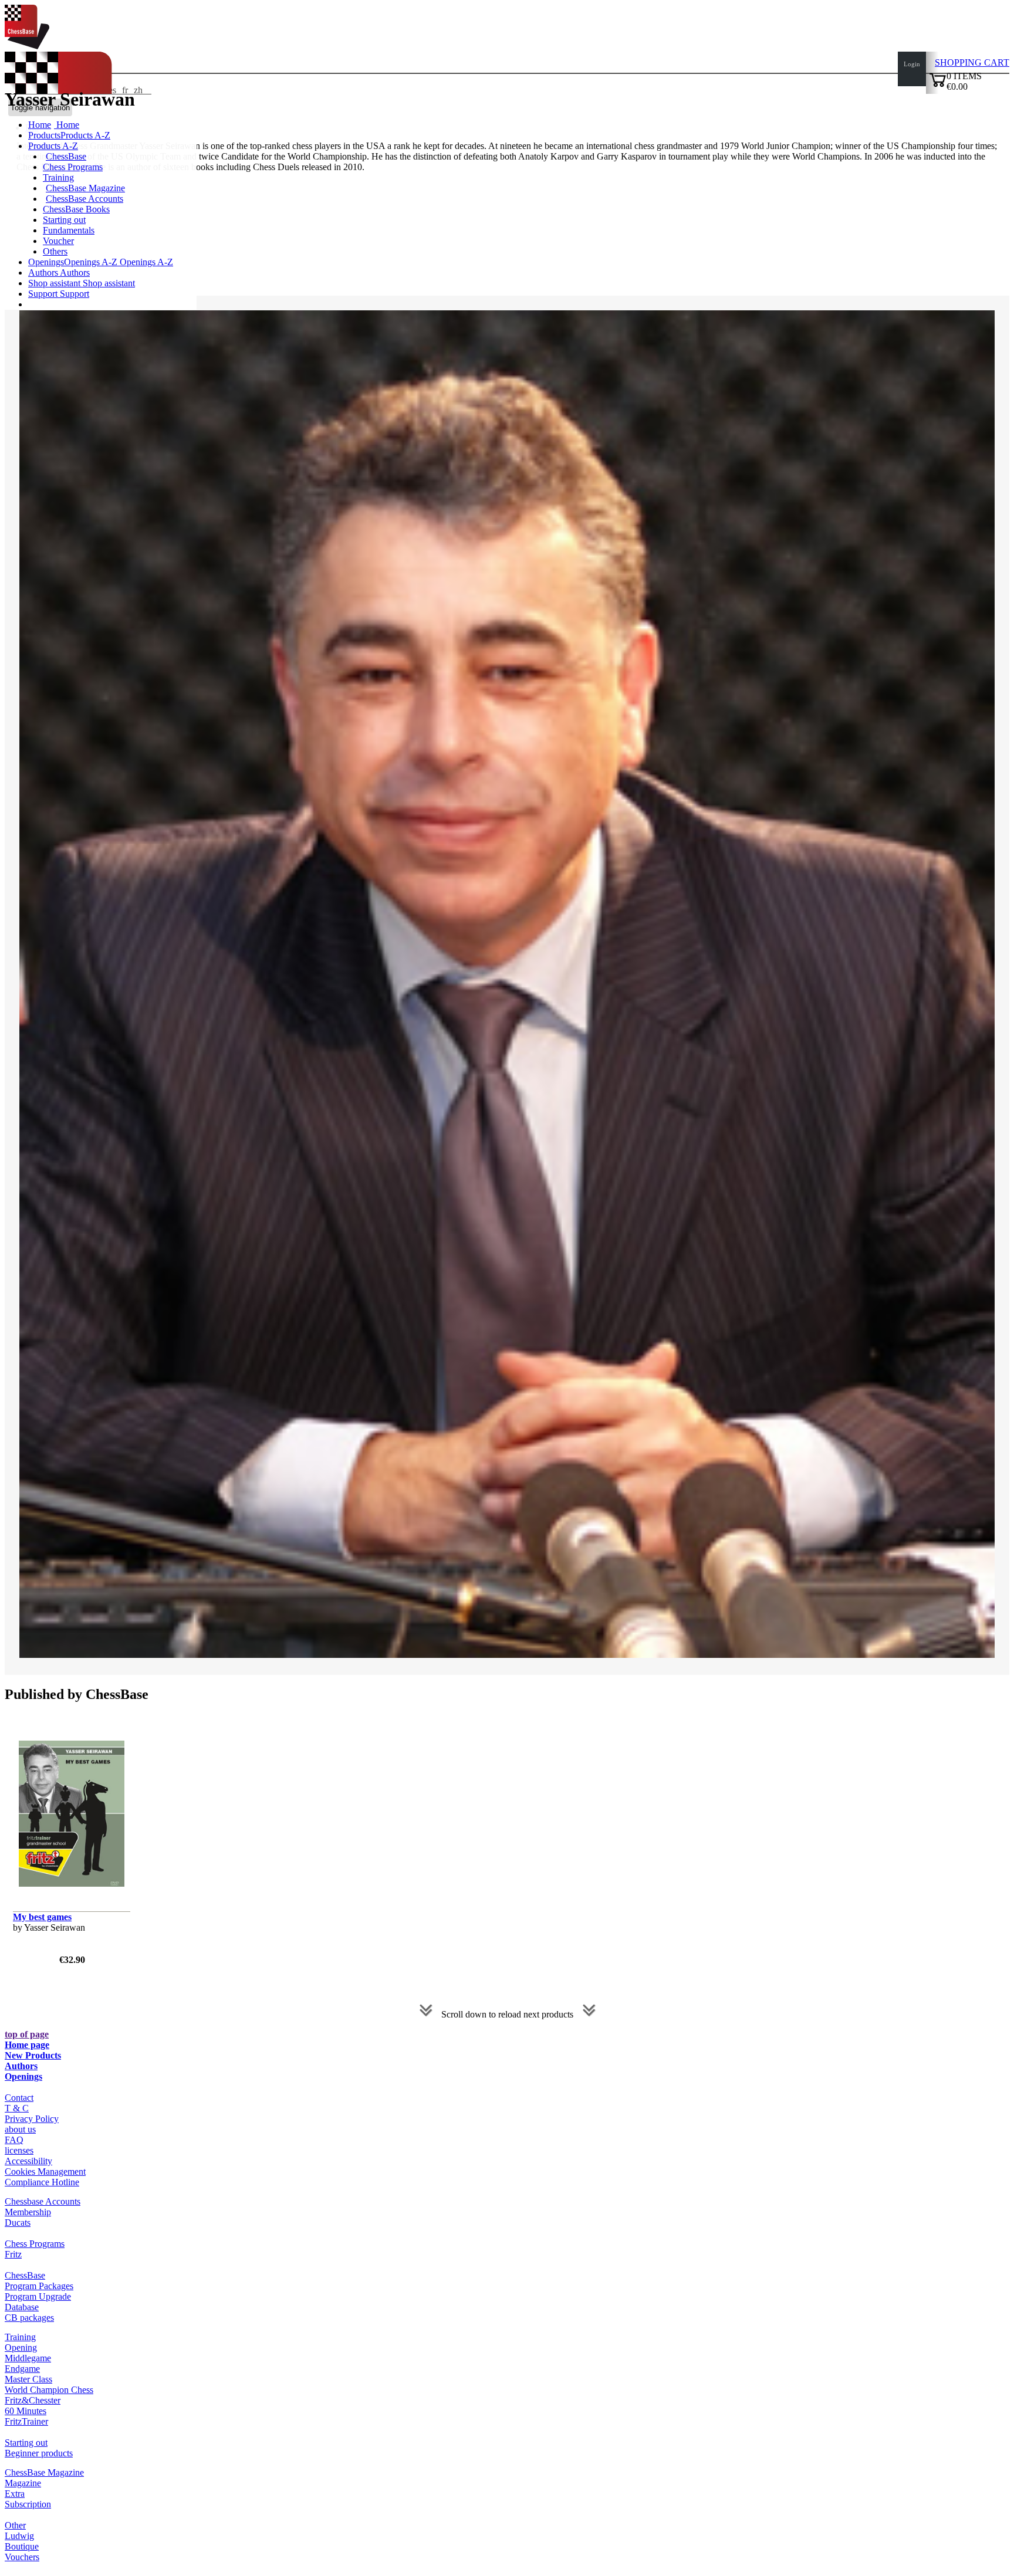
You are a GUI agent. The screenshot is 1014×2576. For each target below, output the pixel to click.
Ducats (18, 2223)
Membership (28, 2212)
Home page (27, 2045)
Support (44, 294)
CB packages (29, 2318)
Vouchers (22, 2557)
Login (912, 64)
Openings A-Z (145, 262)
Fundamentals (69, 230)
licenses (19, 2150)
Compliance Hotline (42, 2182)
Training (58, 177)
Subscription (28, 2504)
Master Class (28, 2379)
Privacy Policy (32, 2119)
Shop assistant (55, 283)
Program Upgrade (38, 2296)
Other (15, 2525)
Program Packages (39, 2286)
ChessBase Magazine (85, 188)
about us (20, 2129)
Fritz (13, 2254)
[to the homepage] (27, 46)
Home (67, 125)
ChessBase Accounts (84, 199)
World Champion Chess (49, 2390)
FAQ (14, 2140)
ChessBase (66, 156)
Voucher (58, 241)
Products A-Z (53, 146)
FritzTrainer (26, 2421)
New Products (33, 2055)
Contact (19, 2098)
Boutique (22, 2546)
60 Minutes (26, 2411)
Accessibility (28, 2161)
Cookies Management (45, 2172)
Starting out (64, 220)
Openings (23, 2076)
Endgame (22, 2369)
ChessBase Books (76, 209)
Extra (15, 2494)
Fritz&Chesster (33, 2400)
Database (22, 2307)
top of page (27, 2034)
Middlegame (28, 2358)
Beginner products (39, 2453)
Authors (44, 273)
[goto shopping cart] (938, 85)
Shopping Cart (972, 62)
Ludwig (19, 2536)
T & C (17, 2108)
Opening (21, 2347)
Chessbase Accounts (43, 2201)
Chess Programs (73, 167)
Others (55, 251)
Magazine (23, 2483)
